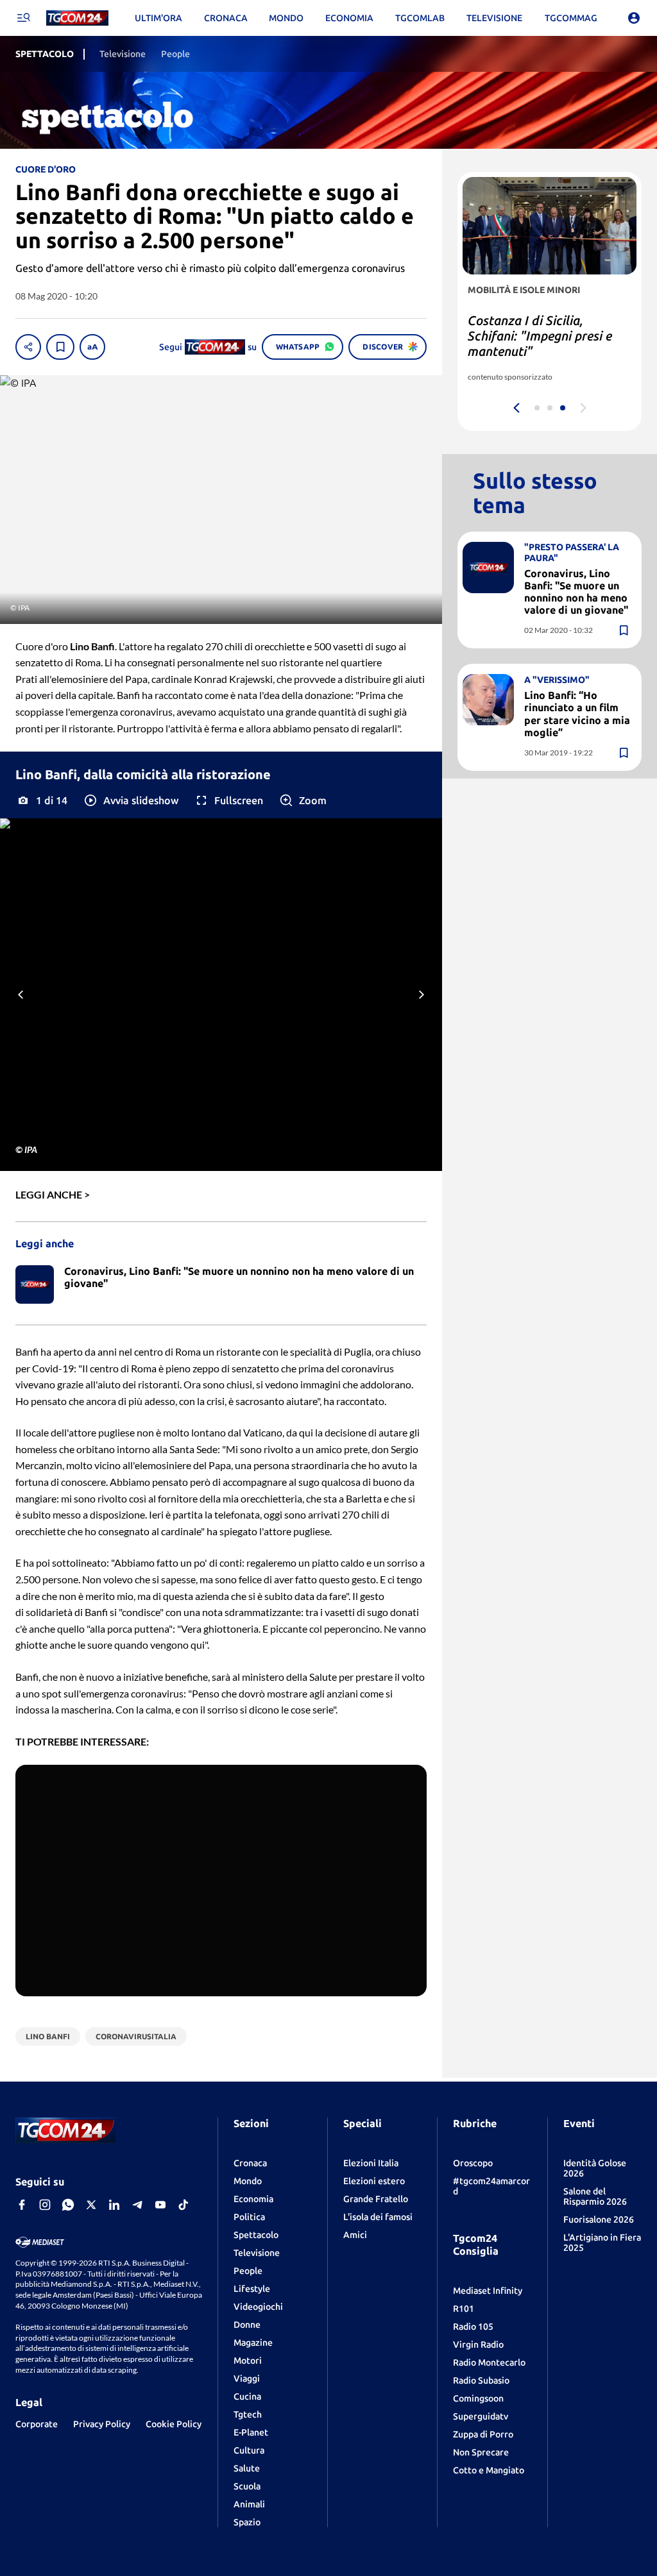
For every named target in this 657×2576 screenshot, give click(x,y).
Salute (247, 2468)
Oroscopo (473, 2163)
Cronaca (250, 2163)
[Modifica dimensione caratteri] (92, 347)
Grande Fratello (376, 2199)
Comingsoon (478, 2398)
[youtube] (160, 2205)
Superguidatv (481, 2416)
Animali (249, 2504)
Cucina (247, 2396)
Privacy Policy (102, 2424)
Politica (249, 2217)
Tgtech (248, 2414)
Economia (253, 2199)
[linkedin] (114, 2205)
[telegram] (137, 2205)
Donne (247, 2325)
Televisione (257, 2253)
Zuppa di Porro (483, 2434)
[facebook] (22, 2205)
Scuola (247, 2486)
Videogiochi (258, 2307)
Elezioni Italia (371, 2163)
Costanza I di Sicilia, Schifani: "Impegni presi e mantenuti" (540, 336)
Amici (355, 2235)
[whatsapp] (68, 2205)
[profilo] (634, 18)
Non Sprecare (481, 2452)
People (248, 2271)
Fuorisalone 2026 (599, 2219)
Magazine (253, 2343)
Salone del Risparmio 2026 (595, 2196)
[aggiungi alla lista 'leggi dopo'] (60, 347)
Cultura (249, 2450)
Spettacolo (256, 2235)
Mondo (248, 2181)
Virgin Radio (478, 2344)
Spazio (247, 2522)
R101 (464, 2309)
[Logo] (77, 18)
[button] (131, 800)
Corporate (37, 2424)
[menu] (23, 18)
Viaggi (247, 2378)
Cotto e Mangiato (489, 2470)
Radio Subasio (481, 2380)
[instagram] (45, 2205)
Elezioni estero (374, 2181)
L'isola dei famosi (378, 2217)
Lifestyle (252, 2289)
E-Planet (251, 2432)
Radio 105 (473, 2327)
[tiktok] (183, 2205)
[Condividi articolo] (28, 347)
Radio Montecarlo (489, 2362)
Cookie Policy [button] (174, 2424)
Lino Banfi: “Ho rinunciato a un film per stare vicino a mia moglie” (577, 714)
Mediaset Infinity (488, 2291)
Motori (248, 2361)
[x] (91, 2205)
